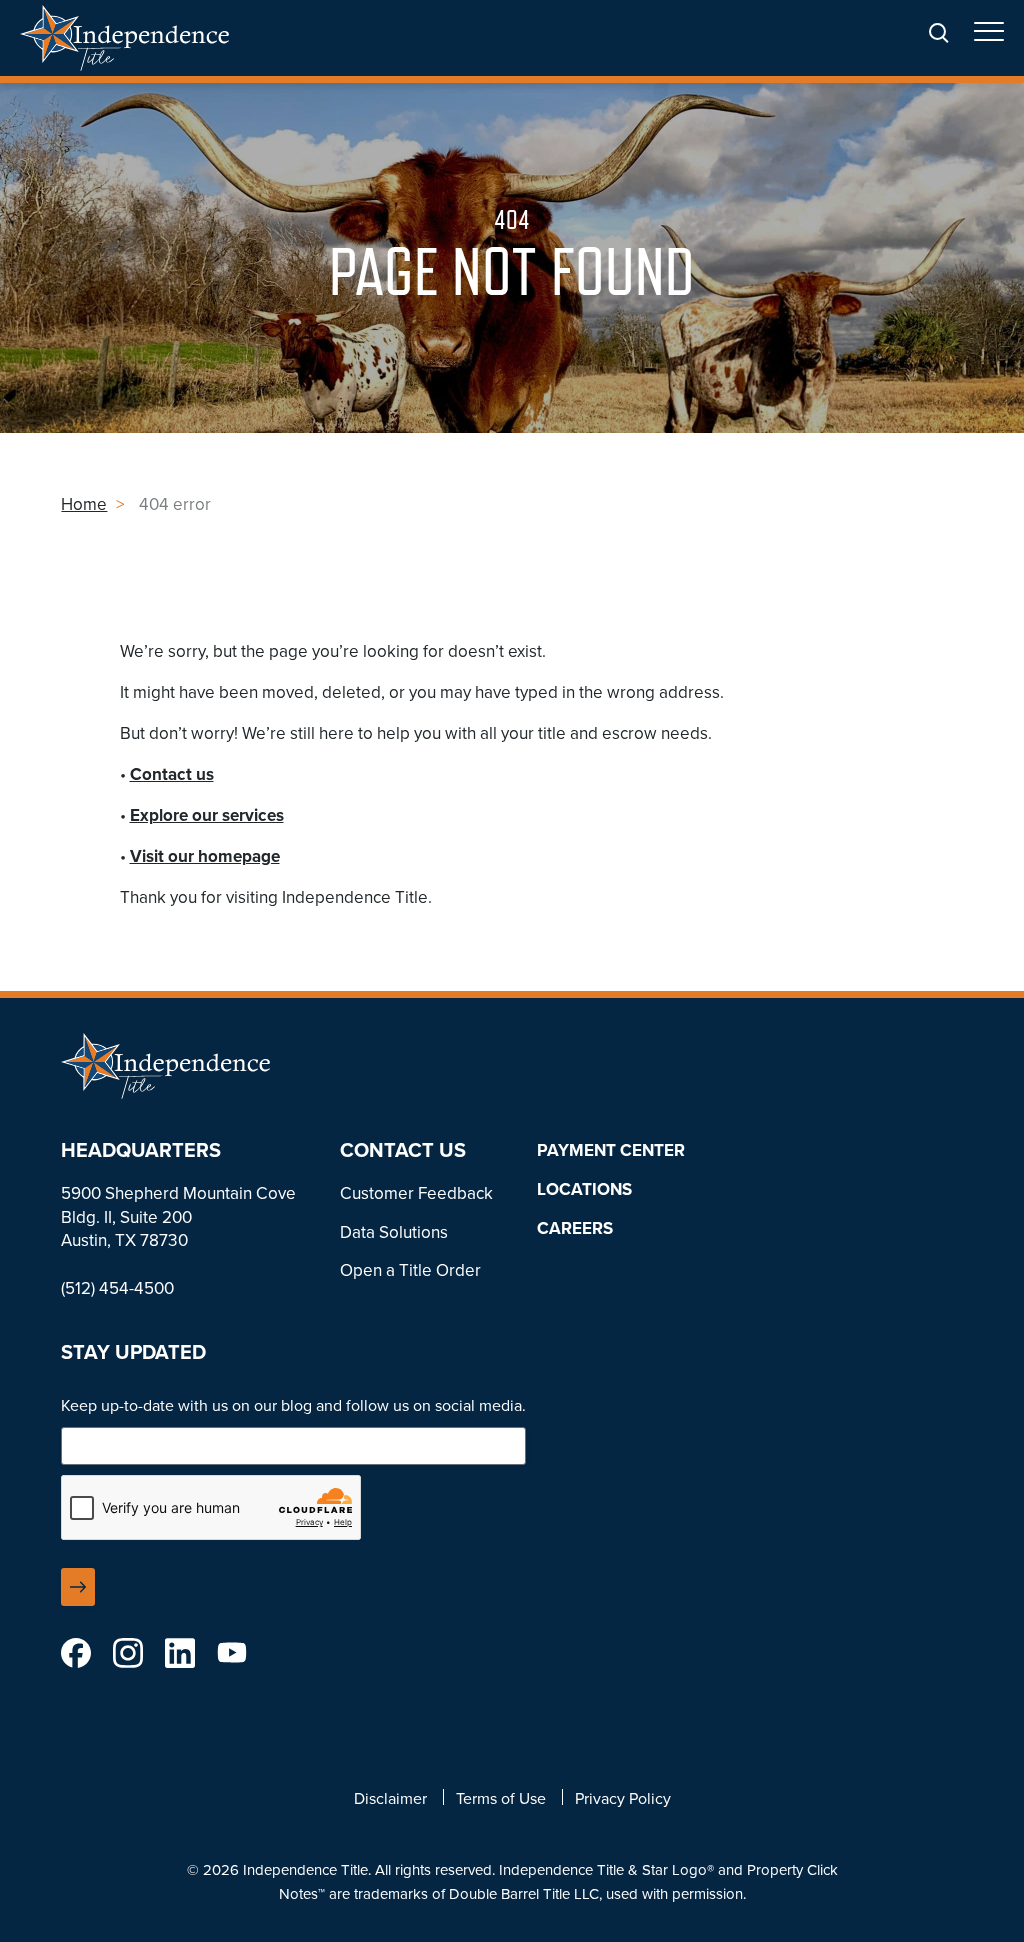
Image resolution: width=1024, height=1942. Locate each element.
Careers (575, 1228)
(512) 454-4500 (117, 1288)
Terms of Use (501, 1798)
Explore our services (207, 815)
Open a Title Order (410, 1270)
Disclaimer (390, 1798)
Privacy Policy (623, 1798)
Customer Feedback (416, 1193)
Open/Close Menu (989, 40)
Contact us (172, 774)
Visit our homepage (205, 856)
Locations (584, 1189)
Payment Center (611, 1150)
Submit (78, 1587)
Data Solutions (394, 1232)
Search (939, 34)
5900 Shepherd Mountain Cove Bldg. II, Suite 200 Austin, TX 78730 (178, 1217)
